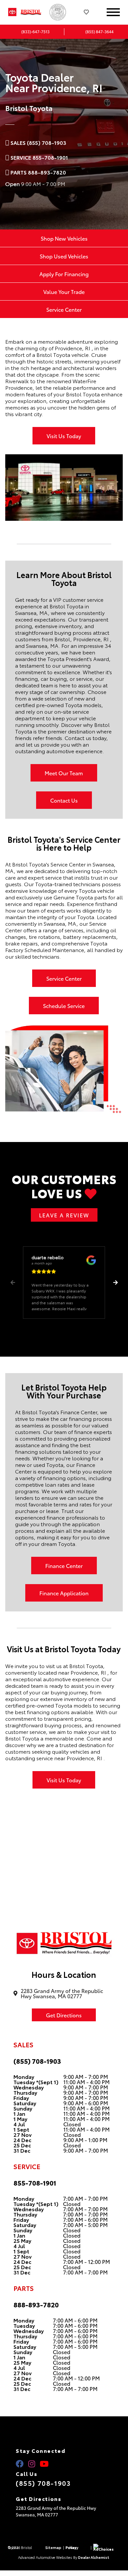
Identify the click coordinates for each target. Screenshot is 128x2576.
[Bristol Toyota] (33, 12)
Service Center (64, 309)
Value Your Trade (64, 292)
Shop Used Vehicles (64, 256)
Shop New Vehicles (64, 238)
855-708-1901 (35, 2183)
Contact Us (64, 800)
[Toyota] (12, 12)
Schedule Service (64, 1006)
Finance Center (64, 1566)
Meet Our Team (64, 773)
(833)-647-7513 (35, 31)
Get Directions (64, 2015)
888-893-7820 (36, 2304)
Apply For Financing (64, 274)
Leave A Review (64, 1215)
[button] (115, 1283)
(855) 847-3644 (99, 31)
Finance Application (64, 1593)
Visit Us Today (64, 436)
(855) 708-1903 (37, 2061)
